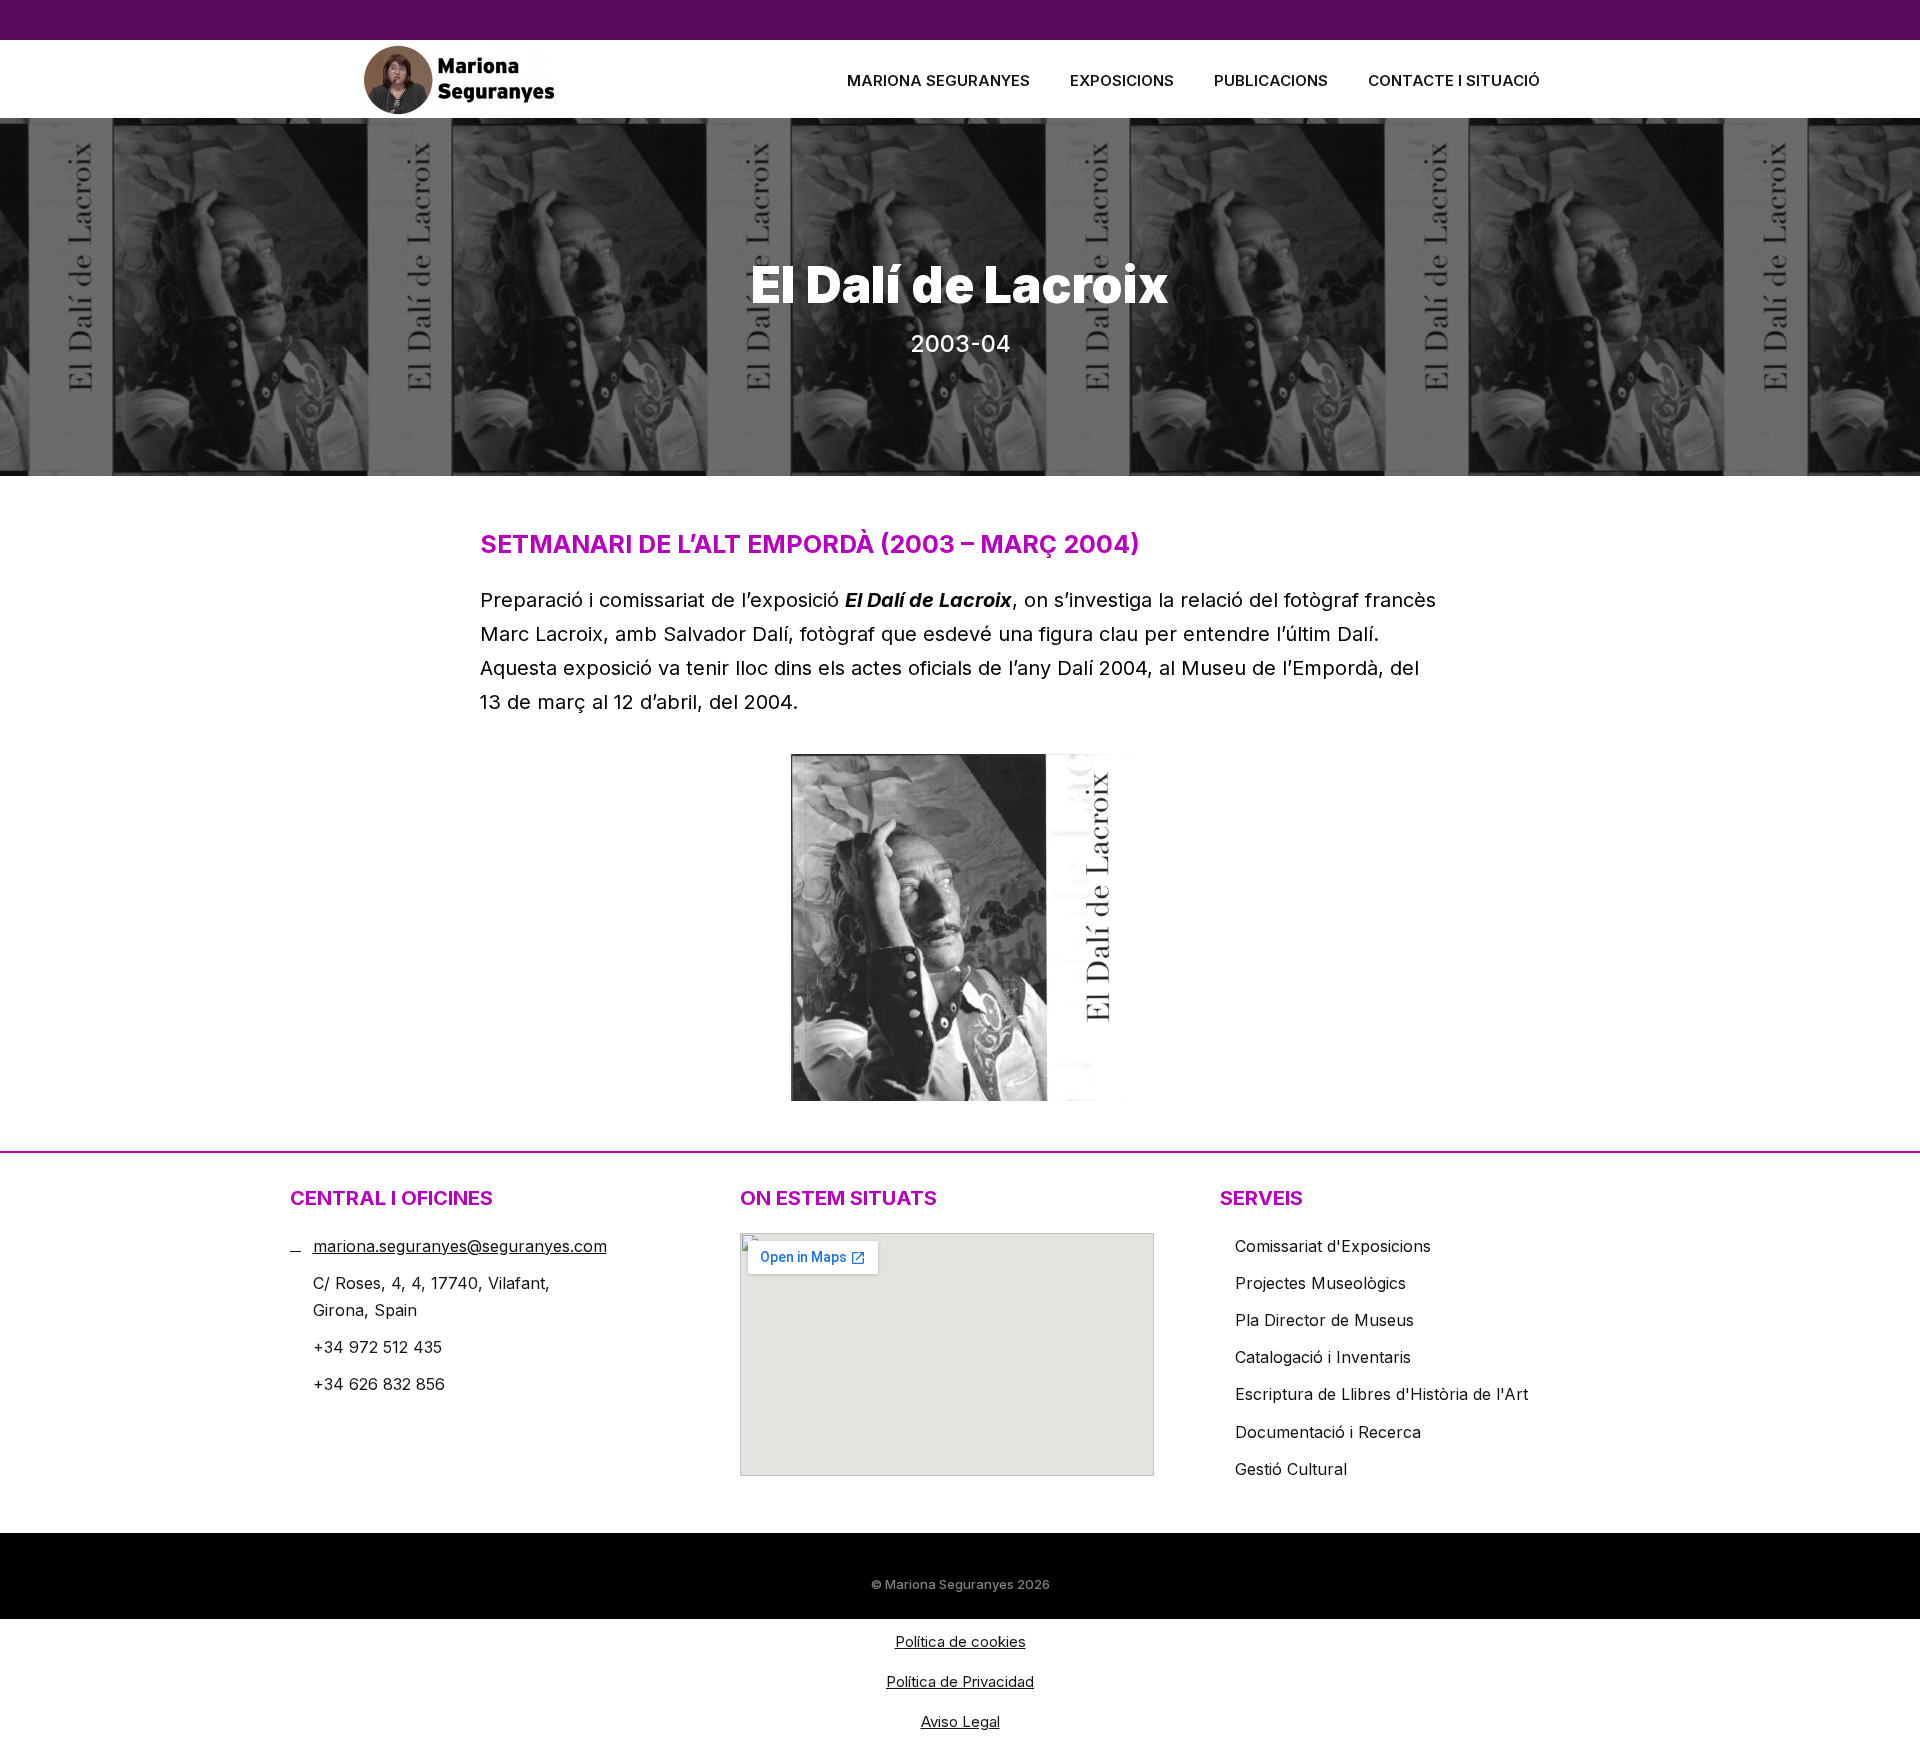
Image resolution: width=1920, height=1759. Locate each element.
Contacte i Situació (1454, 80)
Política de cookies (960, 1641)
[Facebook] (430, 20)
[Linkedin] (390, 20)
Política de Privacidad (960, 1681)
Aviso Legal (960, 1721)
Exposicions (1122, 80)
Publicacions (1271, 80)
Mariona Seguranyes (938, 80)
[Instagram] (470, 20)
